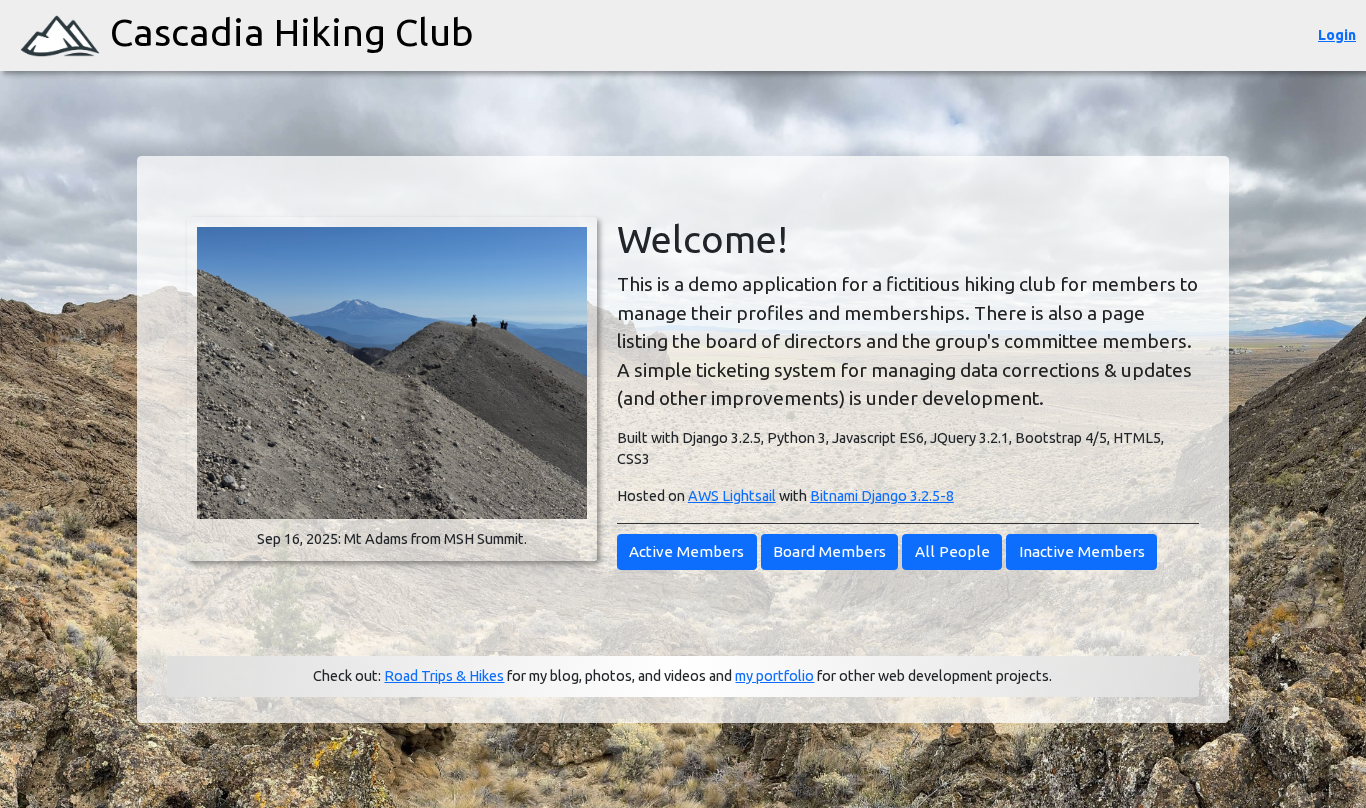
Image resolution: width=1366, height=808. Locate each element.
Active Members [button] (686, 551)
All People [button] (952, 551)
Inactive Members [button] (1082, 551)
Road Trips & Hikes (444, 676)
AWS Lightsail (732, 496)
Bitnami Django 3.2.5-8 (882, 496)
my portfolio (774, 676)
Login (1337, 35)
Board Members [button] (829, 551)
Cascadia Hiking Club (292, 32)
